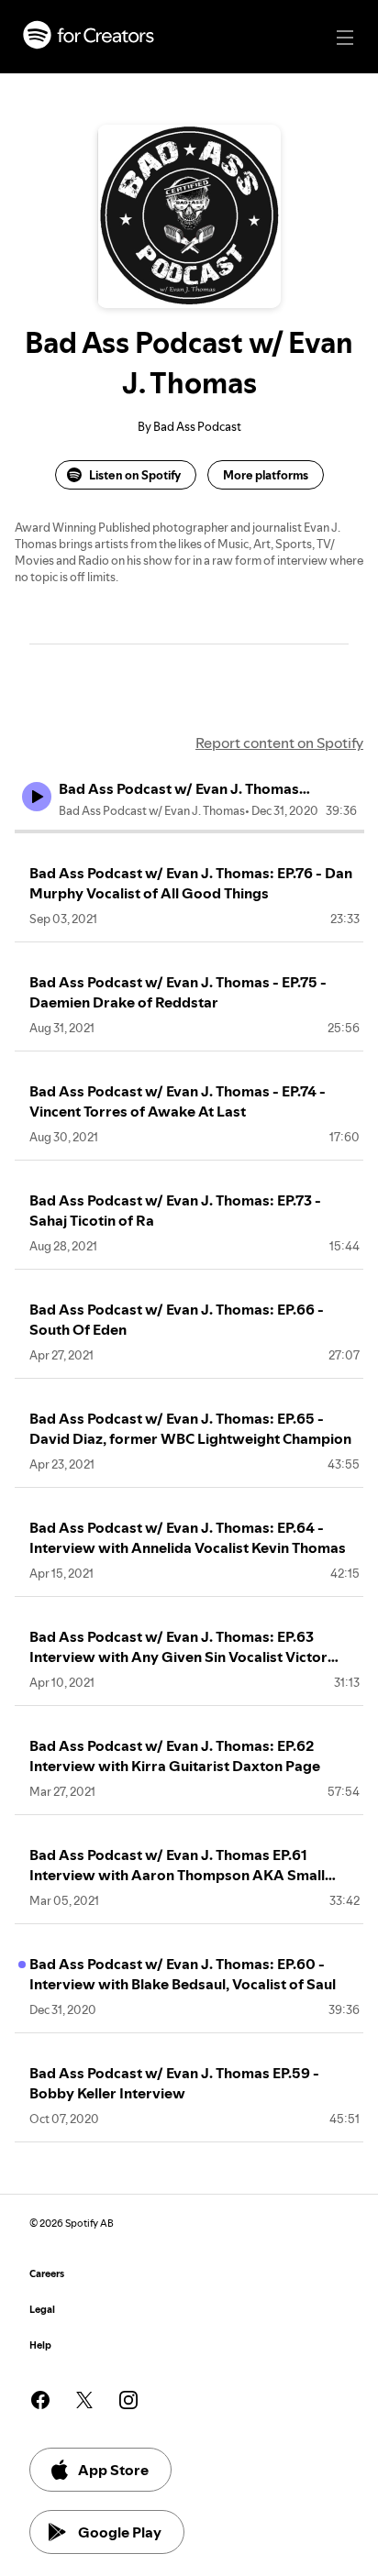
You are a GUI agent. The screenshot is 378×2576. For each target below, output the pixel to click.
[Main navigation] (345, 38)
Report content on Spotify (279, 743)
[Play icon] (37, 797)
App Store (113, 2470)
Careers (47, 2274)
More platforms (266, 475)
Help (40, 2345)
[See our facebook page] (40, 2400)
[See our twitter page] (84, 2400)
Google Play (120, 2532)
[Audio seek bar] (189, 831)
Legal (42, 2310)
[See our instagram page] (128, 2400)
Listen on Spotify (135, 475)
